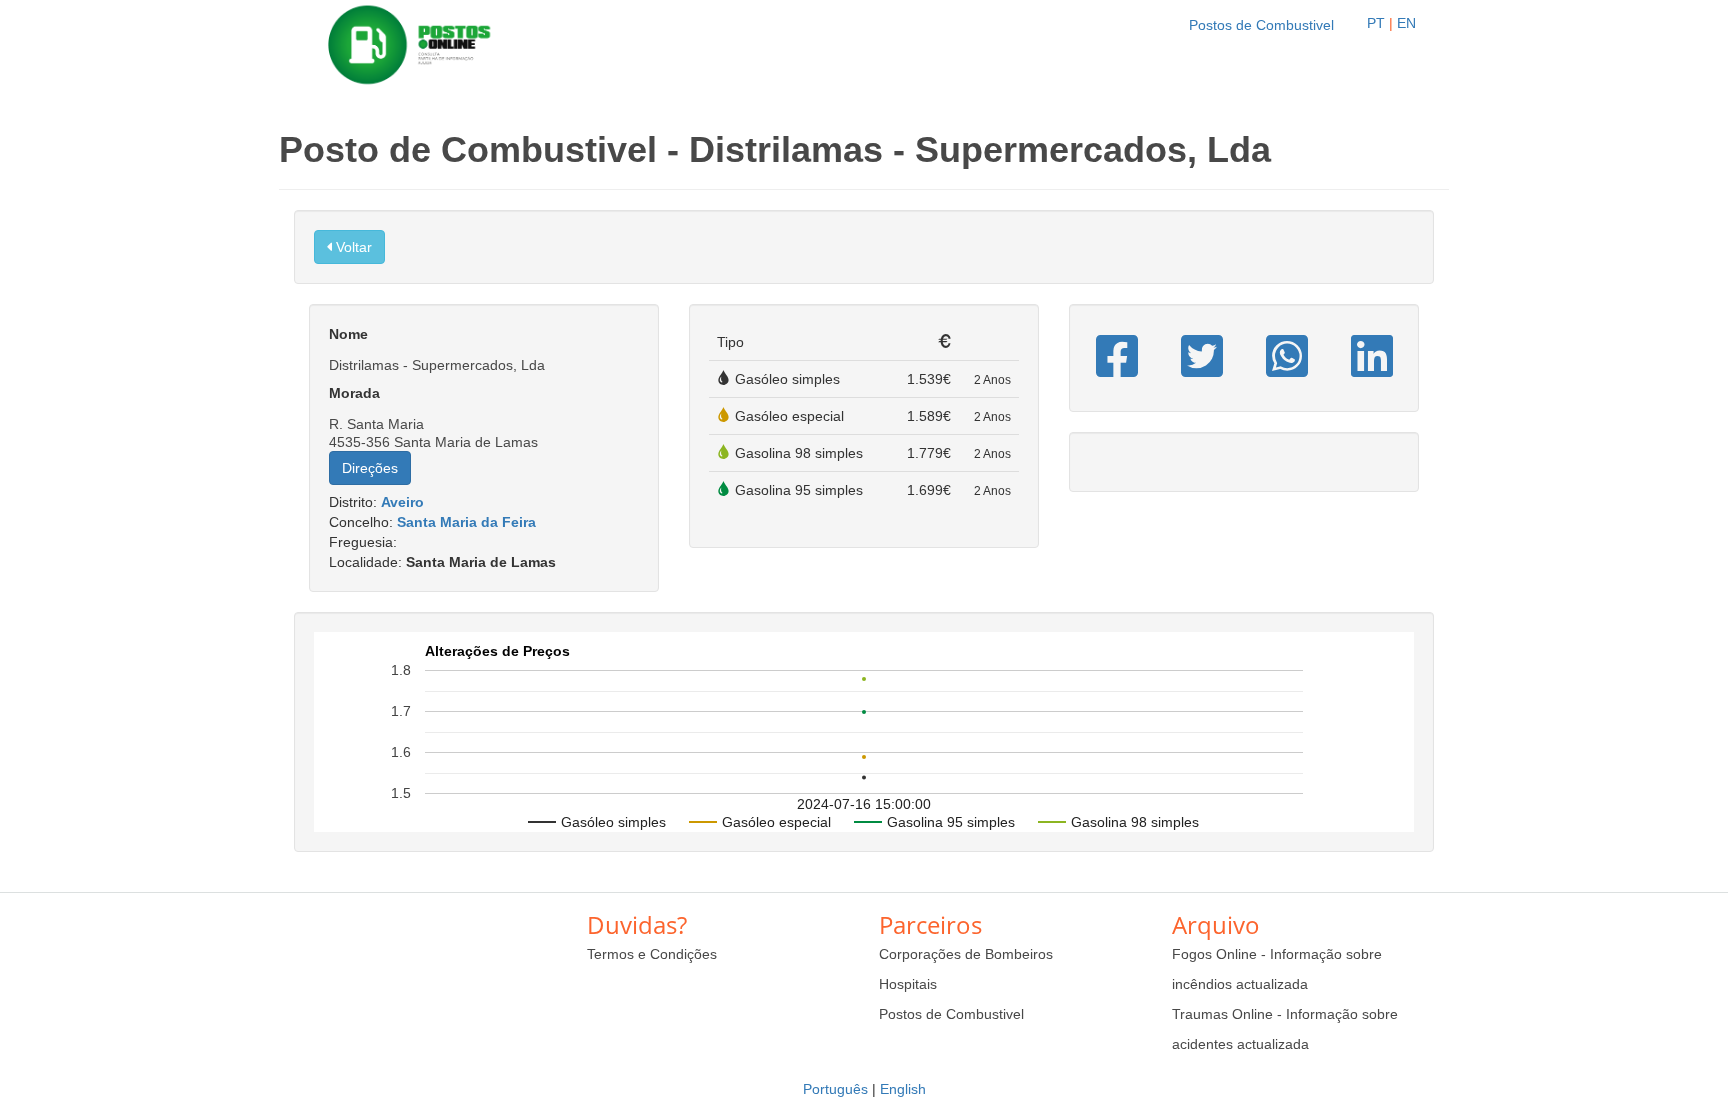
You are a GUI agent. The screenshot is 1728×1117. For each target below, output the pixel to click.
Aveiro (402, 502)
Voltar (352, 247)
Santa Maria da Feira (466, 522)
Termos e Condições (652, 954)
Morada (354, 393)
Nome (348, 334)
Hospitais (908, 984)
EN (1406, 23)
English (903, 1089)
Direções (370, 468)
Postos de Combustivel (1261, 25)
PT (1376, 23)
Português (835, 1089)
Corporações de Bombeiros (966, 954)
